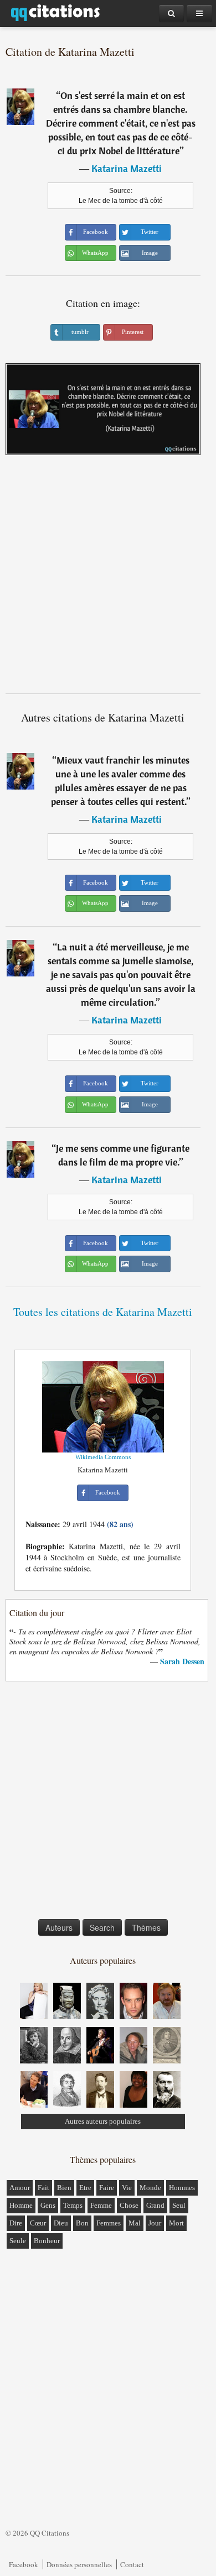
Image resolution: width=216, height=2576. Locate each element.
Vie (127, 2188)
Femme (101, 2205)
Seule (18, 2241)
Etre (85, 2188)
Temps (73, 2205)
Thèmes (146, 1927)
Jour (155, 2223)
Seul (179, 2205)
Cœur (38, 2223)
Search (102, 1927)
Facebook (24, 2564)
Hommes (182, 2188)
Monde (150, 2188)
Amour (20, 2188)
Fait (43, 2188)
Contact (132, 2564)
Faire (107, 2188)
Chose (129, 2205)
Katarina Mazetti (127, 168)
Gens (48, 2205)
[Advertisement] (108, 578)
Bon (82, 2223)
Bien (64, 2188)
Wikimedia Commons (103, 1457)
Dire (16, 2223)
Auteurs (59, 1927)
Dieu (61, 2223)
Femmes (109, 2223)
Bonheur (47, 2241)
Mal (135, 2223)
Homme (21, 2205)
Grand (155, 2205)
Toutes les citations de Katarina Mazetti (103, 1312)
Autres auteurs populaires (103, 2121)
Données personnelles (79, 2564)
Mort (176, 2223)
